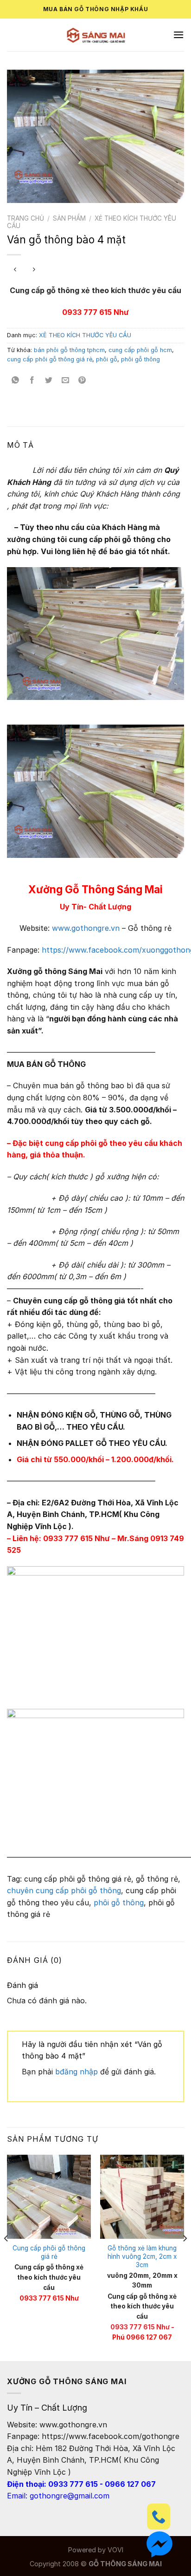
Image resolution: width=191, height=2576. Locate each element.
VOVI (115, 2550)
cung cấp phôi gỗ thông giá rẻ (50, 359)
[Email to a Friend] (66, 380)
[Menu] (178, 35)
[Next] (185, 2257)
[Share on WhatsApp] (16, 380)
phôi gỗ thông (140, 359)
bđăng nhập (76, 2072)
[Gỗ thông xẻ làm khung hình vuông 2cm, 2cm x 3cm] (142, 2197)
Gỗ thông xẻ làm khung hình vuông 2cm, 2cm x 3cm (142, 2256)
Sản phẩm (69, 218)
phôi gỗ (107, 359)
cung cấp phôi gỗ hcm (140, 350)
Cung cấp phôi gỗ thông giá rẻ (49, 2252)
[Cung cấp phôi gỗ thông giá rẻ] (49, 2197)
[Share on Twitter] (49, 380)
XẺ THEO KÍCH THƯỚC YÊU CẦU (85, 335)
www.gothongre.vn (86, 928)
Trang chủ (25, 218)
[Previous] (6, 2257)
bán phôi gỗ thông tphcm (69, 350)
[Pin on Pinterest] (82, 380)
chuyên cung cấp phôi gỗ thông (64, 1890)
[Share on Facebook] (32, 380)
